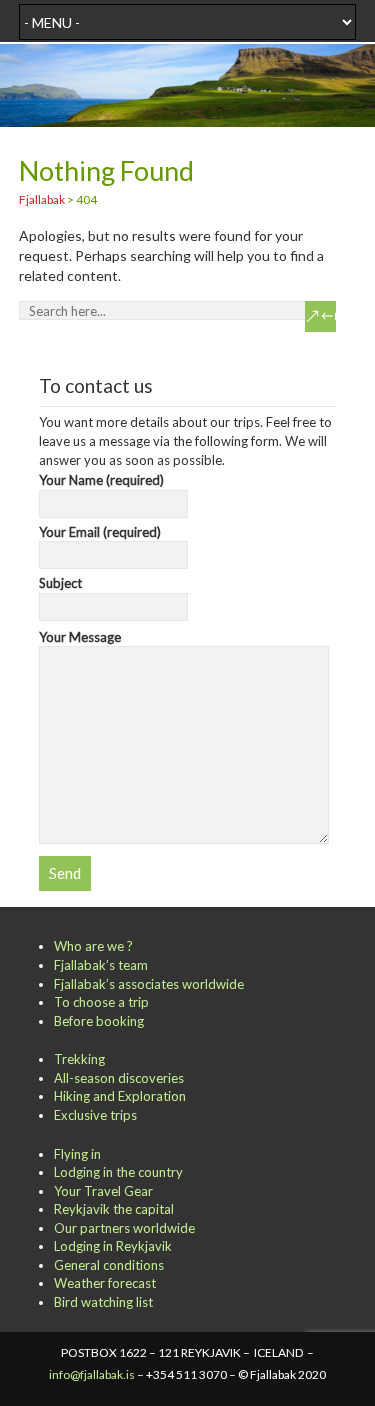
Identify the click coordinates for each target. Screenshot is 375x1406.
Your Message (80, 637)
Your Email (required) (100, 532)
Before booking (99, 1021)
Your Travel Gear (103, 1191)
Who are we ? (93, 946)
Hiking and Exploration (120, 1096)
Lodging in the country (118, 1172)
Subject (60, 583)
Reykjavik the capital (114, 1209)
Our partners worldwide (124, 1228)
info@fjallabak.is (92, 1374)
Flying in (77, 1154)
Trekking (79, 1059)
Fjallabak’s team (101, 965)
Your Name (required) (101, 480)
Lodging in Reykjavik (113, 1246)
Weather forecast (105, 1283)
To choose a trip (101, 1002)
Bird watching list (103, 1302)
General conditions (109, 1265)
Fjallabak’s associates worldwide (149, 984)
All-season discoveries (119, 1078)
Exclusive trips (95, 1115)
